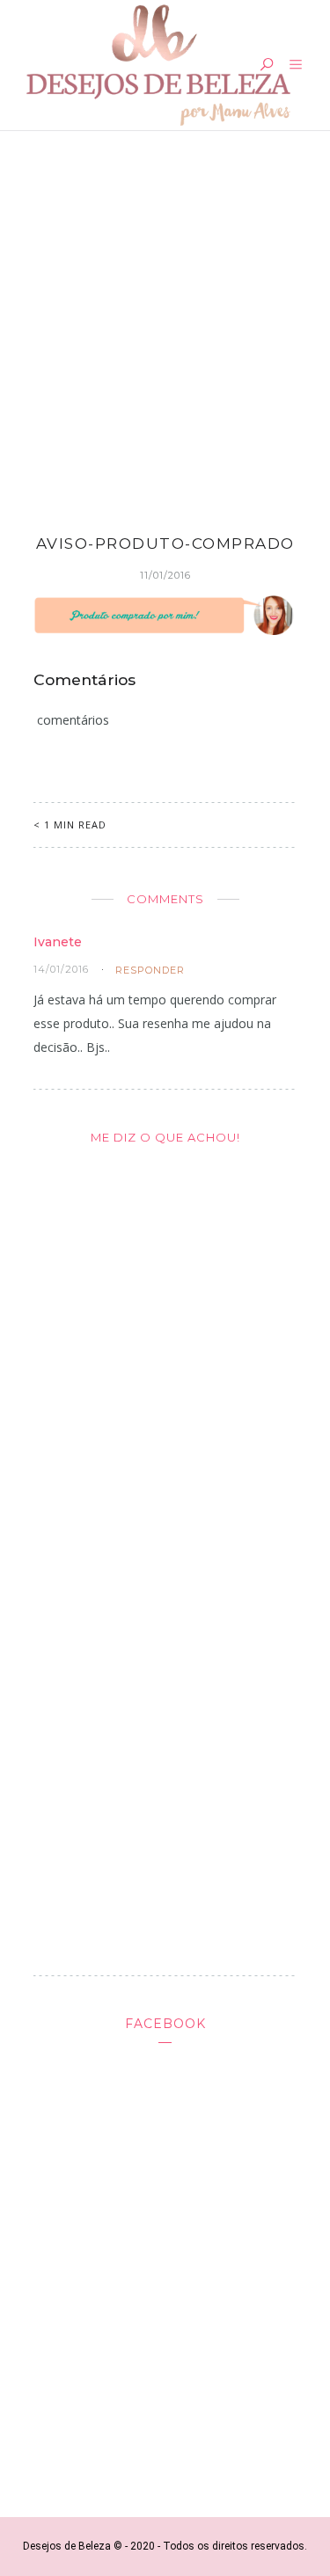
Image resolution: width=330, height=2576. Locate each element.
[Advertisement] (165, 320)
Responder (150, 970)
